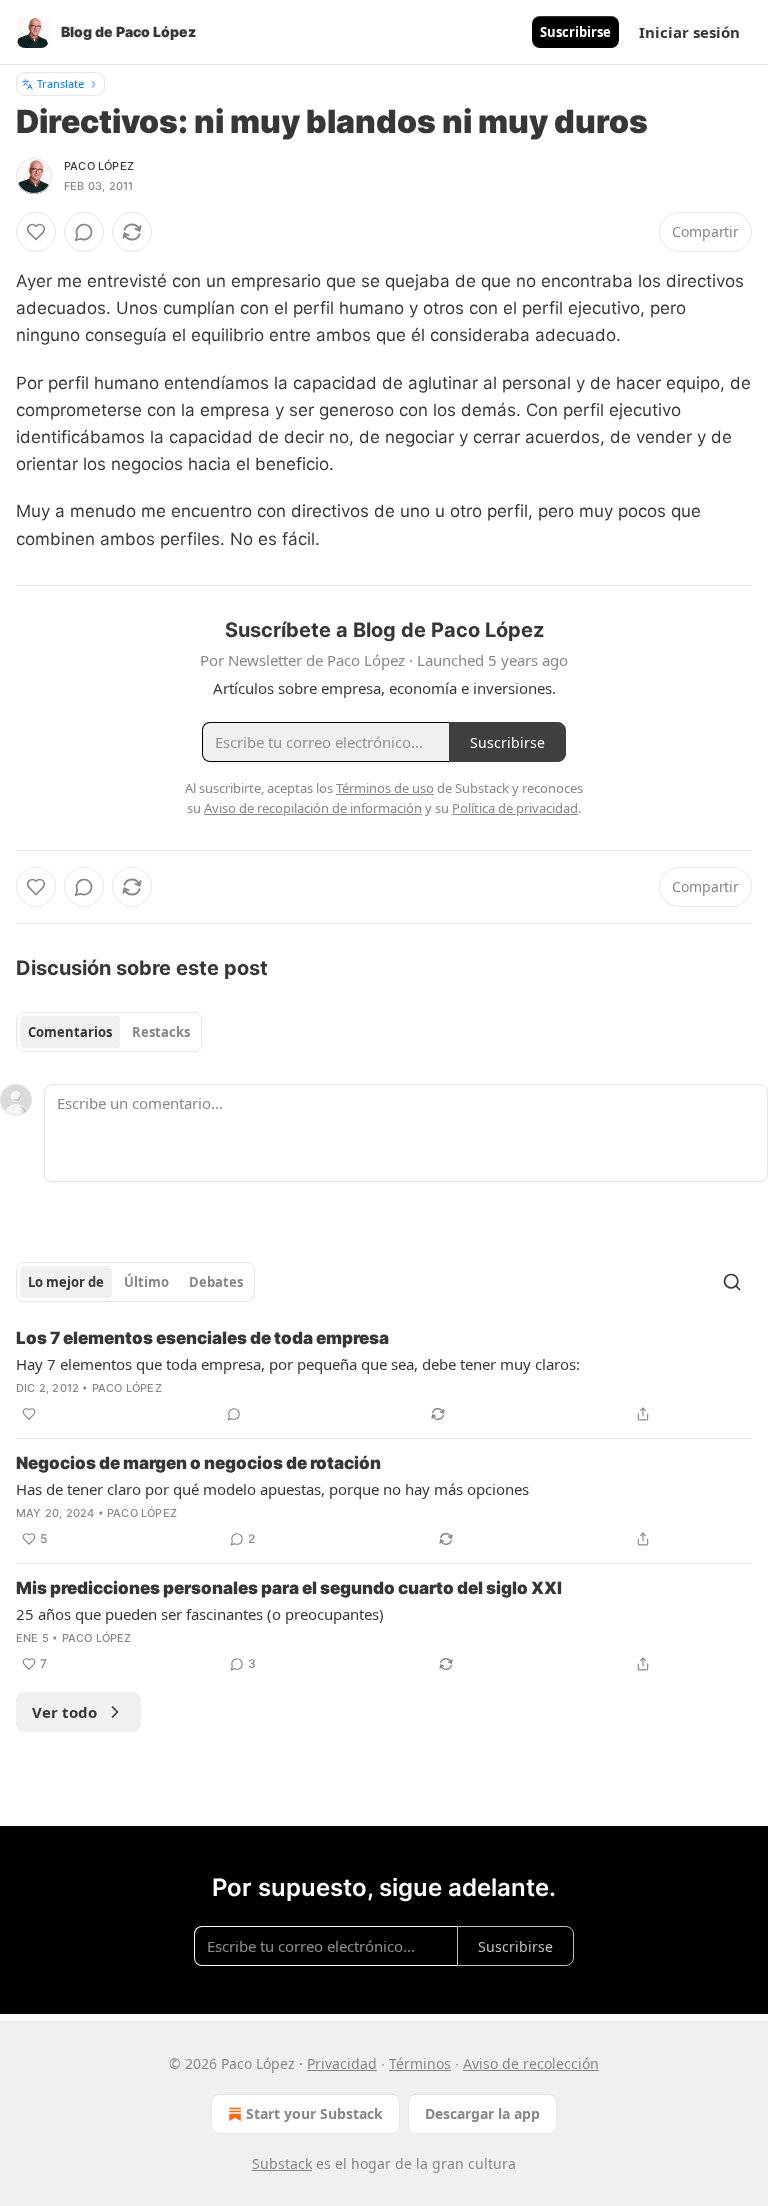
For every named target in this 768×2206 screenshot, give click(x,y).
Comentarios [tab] (70, 1032)
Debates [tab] (216, 1282)
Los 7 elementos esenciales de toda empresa (202, 1338)
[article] (384, 1376)
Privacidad (342, 2063)
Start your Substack (314, 2113)
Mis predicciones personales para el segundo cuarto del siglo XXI (289, 1588)
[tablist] (109, 1032)
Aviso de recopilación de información (313, 808)
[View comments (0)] (84, 232)
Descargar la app (482, 2113)
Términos (420, 2063)
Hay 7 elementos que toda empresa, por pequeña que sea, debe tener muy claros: (298, 1364)
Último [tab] (146, 1282)
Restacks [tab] (161, 1032)
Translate (60, 83)
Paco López (99, 166)
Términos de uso (385, 788)
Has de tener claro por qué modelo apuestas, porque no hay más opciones (272, 1489)
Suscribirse (575, 32)
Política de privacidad (515, 808)
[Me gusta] (36, 232)
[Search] (732, 1282)
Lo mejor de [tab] (66, 1282)
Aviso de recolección (531, 2063)
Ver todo (64, 1712)
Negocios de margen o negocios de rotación (198, 1463)
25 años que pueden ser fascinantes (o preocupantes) (200, 1614)
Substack (282, 2163)
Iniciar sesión (689, 32)
